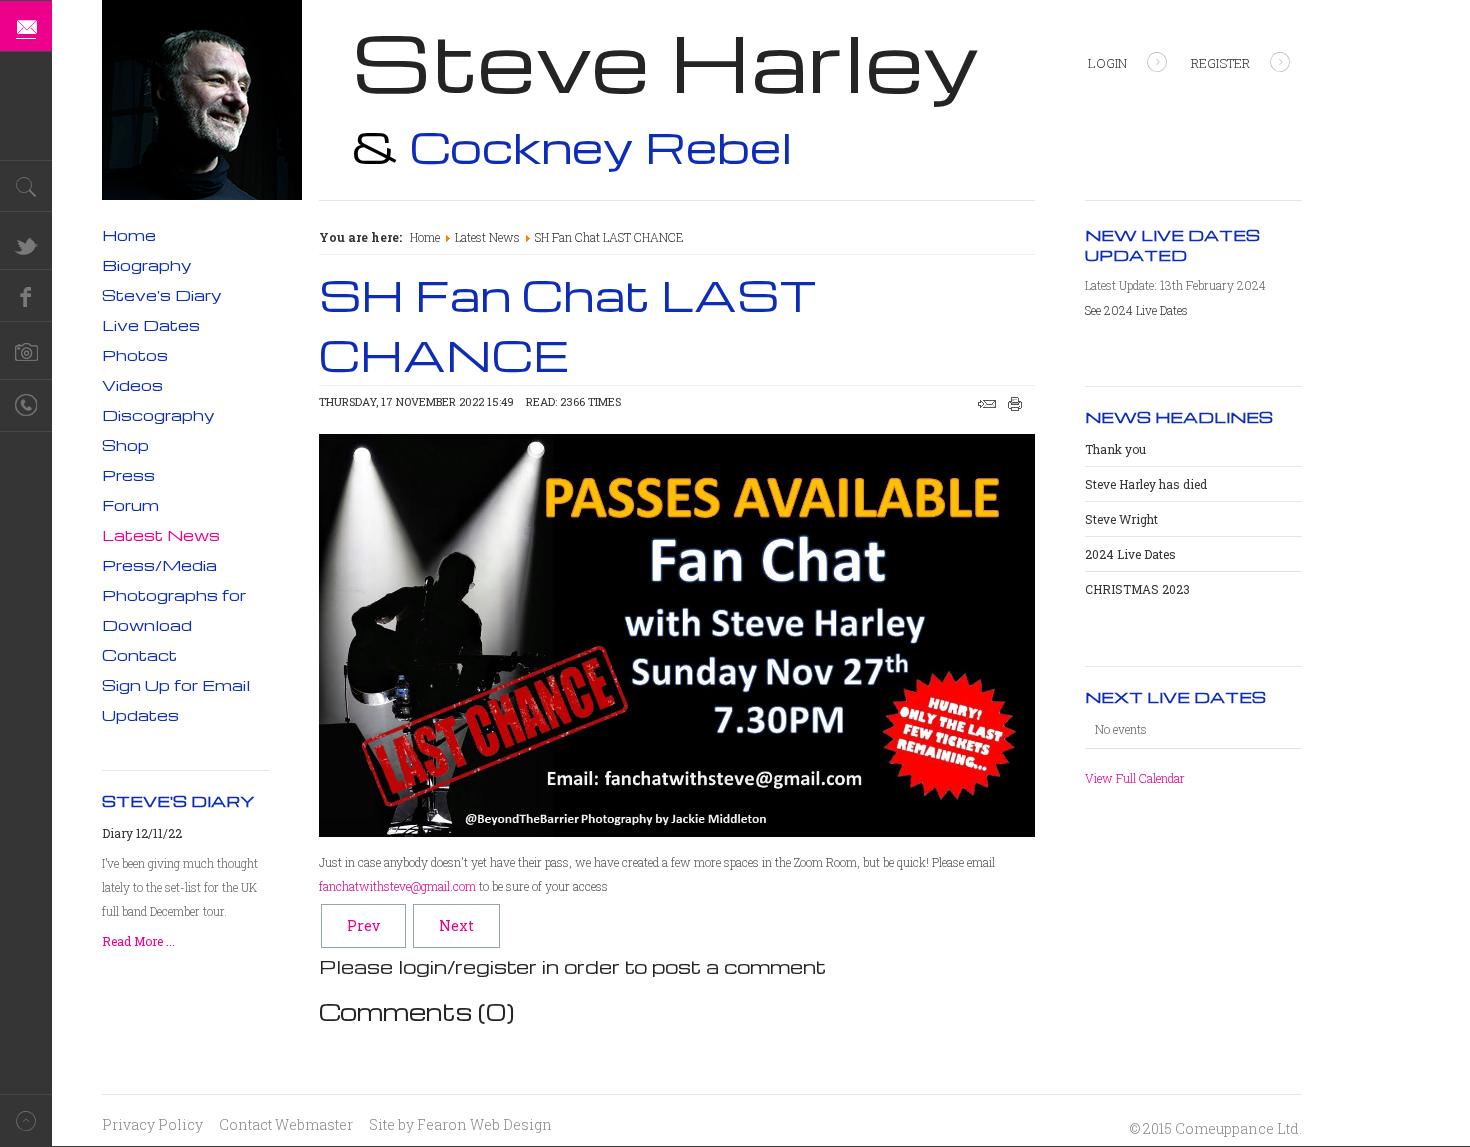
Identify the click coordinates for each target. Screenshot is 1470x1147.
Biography (147, 265)
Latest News (487, 237)
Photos (135, 355)
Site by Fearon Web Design (460, 1124)
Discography (158, 415)
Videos (132, 385)
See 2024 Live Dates (1136, 310)
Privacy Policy (152, 1124)
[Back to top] (26, 1120)
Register (1220, 63)
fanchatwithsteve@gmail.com (397, 886)
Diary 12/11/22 (142, 833)
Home (425, 237)
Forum (130, 505)
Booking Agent (26, 406)
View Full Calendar (1135, 778)
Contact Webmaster (286, 1124)
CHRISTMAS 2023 (1137, 589)
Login (1107, 63)
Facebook (26, 296)
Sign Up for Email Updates (176, 700)
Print (1015, 404)
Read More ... (138, 941)
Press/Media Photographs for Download (174, 595)
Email (987, 404)
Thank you (1115, 449)
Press (128, 475)
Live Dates (151, 325)
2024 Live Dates (1130, 554)
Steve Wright (1121, 519)
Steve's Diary (162, 295)
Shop (125, 445)
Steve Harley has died (1146, 484)
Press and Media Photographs (26, 354)
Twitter (26, 244)
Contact (139, 655)
